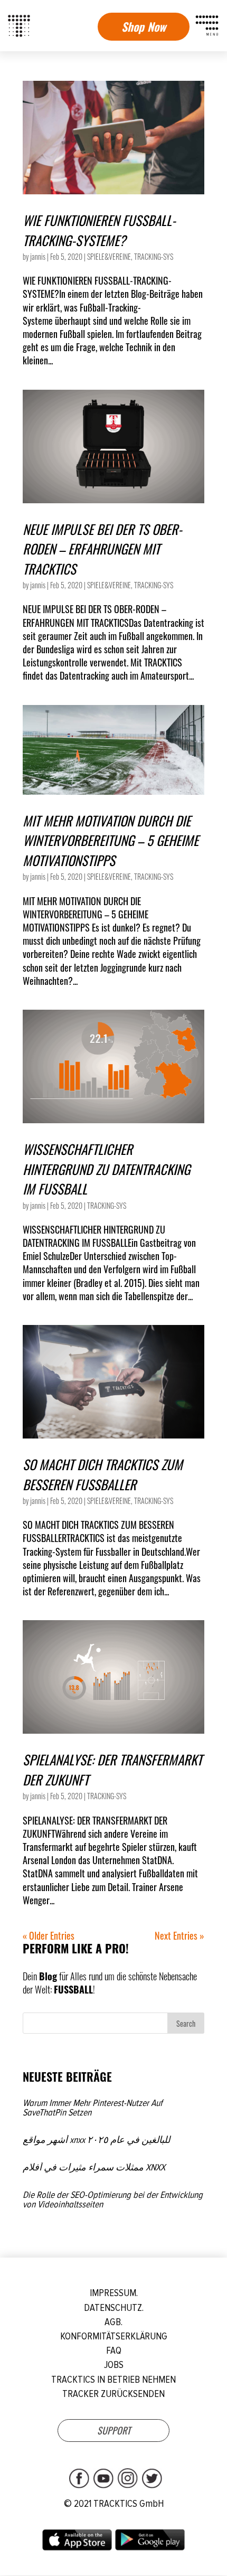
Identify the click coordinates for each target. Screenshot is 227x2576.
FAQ (114, 2351)
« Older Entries (49, 1935)
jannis (38, 256)
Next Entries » (179, 1935)
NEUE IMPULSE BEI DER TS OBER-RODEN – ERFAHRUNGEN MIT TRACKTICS (102, 549)
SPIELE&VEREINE (109, 256)
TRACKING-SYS (154, 256)
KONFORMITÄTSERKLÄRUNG (114, 2337)
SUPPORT (114, 2430)
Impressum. (114, 2293)
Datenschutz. (114, 2308)
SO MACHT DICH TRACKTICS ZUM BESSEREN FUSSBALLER (103, 1474)
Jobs (114, 2365)
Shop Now (144, 26)
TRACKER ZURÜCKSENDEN (113, 2394)
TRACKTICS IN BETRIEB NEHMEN (113, 2380)
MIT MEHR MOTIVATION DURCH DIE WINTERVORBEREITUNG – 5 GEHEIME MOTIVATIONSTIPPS (111, 840)
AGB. (113, 2322)
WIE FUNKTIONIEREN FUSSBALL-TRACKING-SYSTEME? (99, 230)
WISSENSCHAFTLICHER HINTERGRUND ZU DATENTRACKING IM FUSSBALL (106, 1169)
